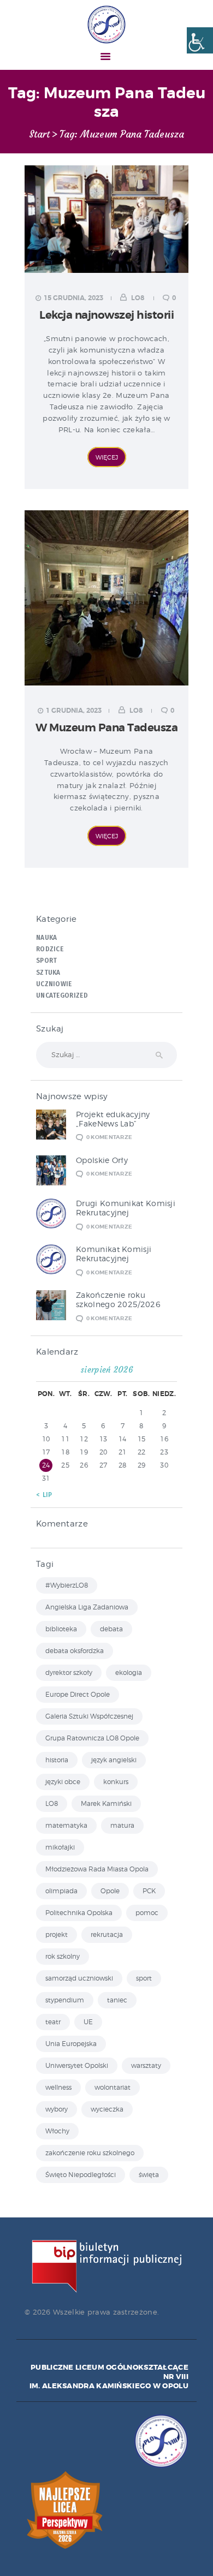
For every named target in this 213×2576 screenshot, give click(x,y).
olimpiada (61, 1891)
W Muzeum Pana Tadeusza (106, 728)
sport (144, 1978)
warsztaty (146, 2065)
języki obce (63, 1782)
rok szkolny (63, 1956)
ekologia (129, 1672)
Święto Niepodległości (81, 2175)
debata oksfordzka (75, 1651)
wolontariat (113, 2087)
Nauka (47, 938)
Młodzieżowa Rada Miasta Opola (97, 1869)
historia (57, 1760)
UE (88, 2022)
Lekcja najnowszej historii (106, 315)
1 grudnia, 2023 (74, 711)
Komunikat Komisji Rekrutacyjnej (114, 1254)
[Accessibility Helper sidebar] (200, 40)
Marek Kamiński (106, 1803)
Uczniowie (54, 984)
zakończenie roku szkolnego (90, 2153)
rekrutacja (107, 1934)
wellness (58, 2087)
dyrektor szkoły (69, 1672)
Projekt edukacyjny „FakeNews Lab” (113, 1119)
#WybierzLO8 (67, 1585)
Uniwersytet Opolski (77, 2065)
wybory (57, 2109)
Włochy (57, 2131)
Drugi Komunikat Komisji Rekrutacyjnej (126, 1208)
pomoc (147, 1913)
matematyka (66, 1825)
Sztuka (48, 973)
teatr (53, 2022)
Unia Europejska (71, 2044)
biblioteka (61, 1629)
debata (111, 1629)
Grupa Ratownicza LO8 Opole (92, 1738)
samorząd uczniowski (79, 1978)
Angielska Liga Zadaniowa (87, 1607)
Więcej (107, 457)
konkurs (116, 1782)
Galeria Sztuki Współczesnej (89, 1716)
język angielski (114, 1760)
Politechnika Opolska (79, 1913)
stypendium (65, 2000)
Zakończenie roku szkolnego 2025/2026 (118, 1299)
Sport (47, 961)
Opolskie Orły (102, 1160)
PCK (149, 1891)
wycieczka (107, 2109)
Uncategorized (62, 995)
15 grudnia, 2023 (73, 298)
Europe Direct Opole (78, 1694)
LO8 (138, 298)
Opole (110, 1891)
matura (122, 1825)
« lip (44, 1495)
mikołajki (60, 1847)
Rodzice (50, 949)
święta (149, 2175)
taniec (117, 2000)
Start (39, 135)
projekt (57, 1934)
